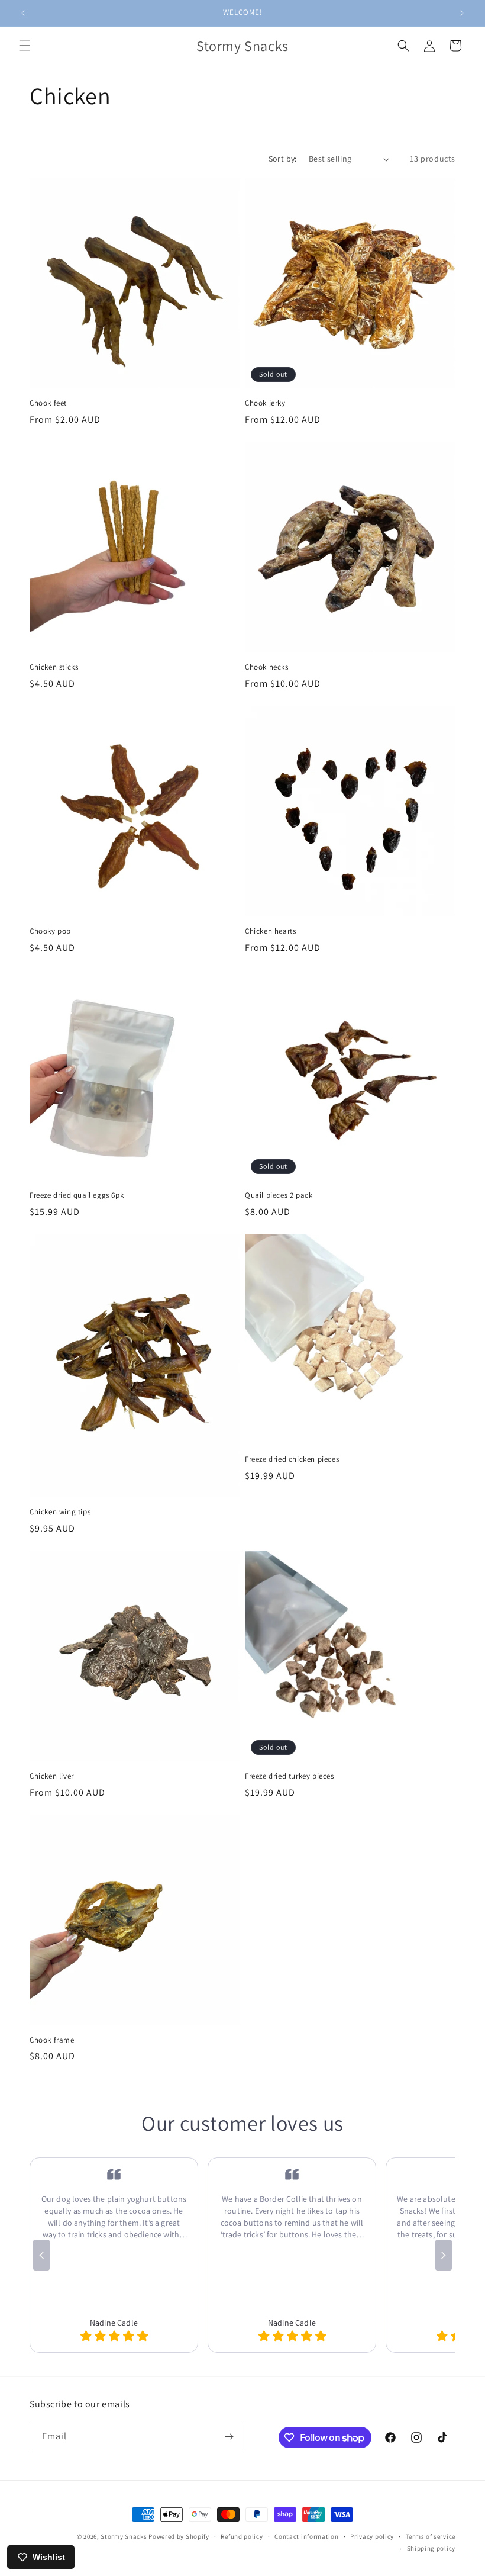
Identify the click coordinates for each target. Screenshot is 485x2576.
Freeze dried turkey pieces (290, 1776)
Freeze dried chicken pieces (292, 1459)
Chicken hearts (270, 931)
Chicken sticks (54, 667)
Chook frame (52, 2040)
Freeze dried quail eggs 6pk (77, 1195)
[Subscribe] (229, 2437)
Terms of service (431, 2536)
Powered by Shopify (179, 2536)
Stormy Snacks (124, 2536)
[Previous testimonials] (41, 2255)
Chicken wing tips (60, 1512)
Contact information (306, 2536)
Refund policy (242, 2536)
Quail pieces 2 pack (279, 1195)
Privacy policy (372, 2536)
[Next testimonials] (444, 2255)
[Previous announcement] (23, 13)
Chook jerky (265, 403)
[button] (25, 46)
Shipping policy (431, 2548)
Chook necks (267, 667)
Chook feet (48, 403)
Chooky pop (50, 931)
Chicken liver (52, 1776)
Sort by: (283, 159)
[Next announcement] (462, 13)
